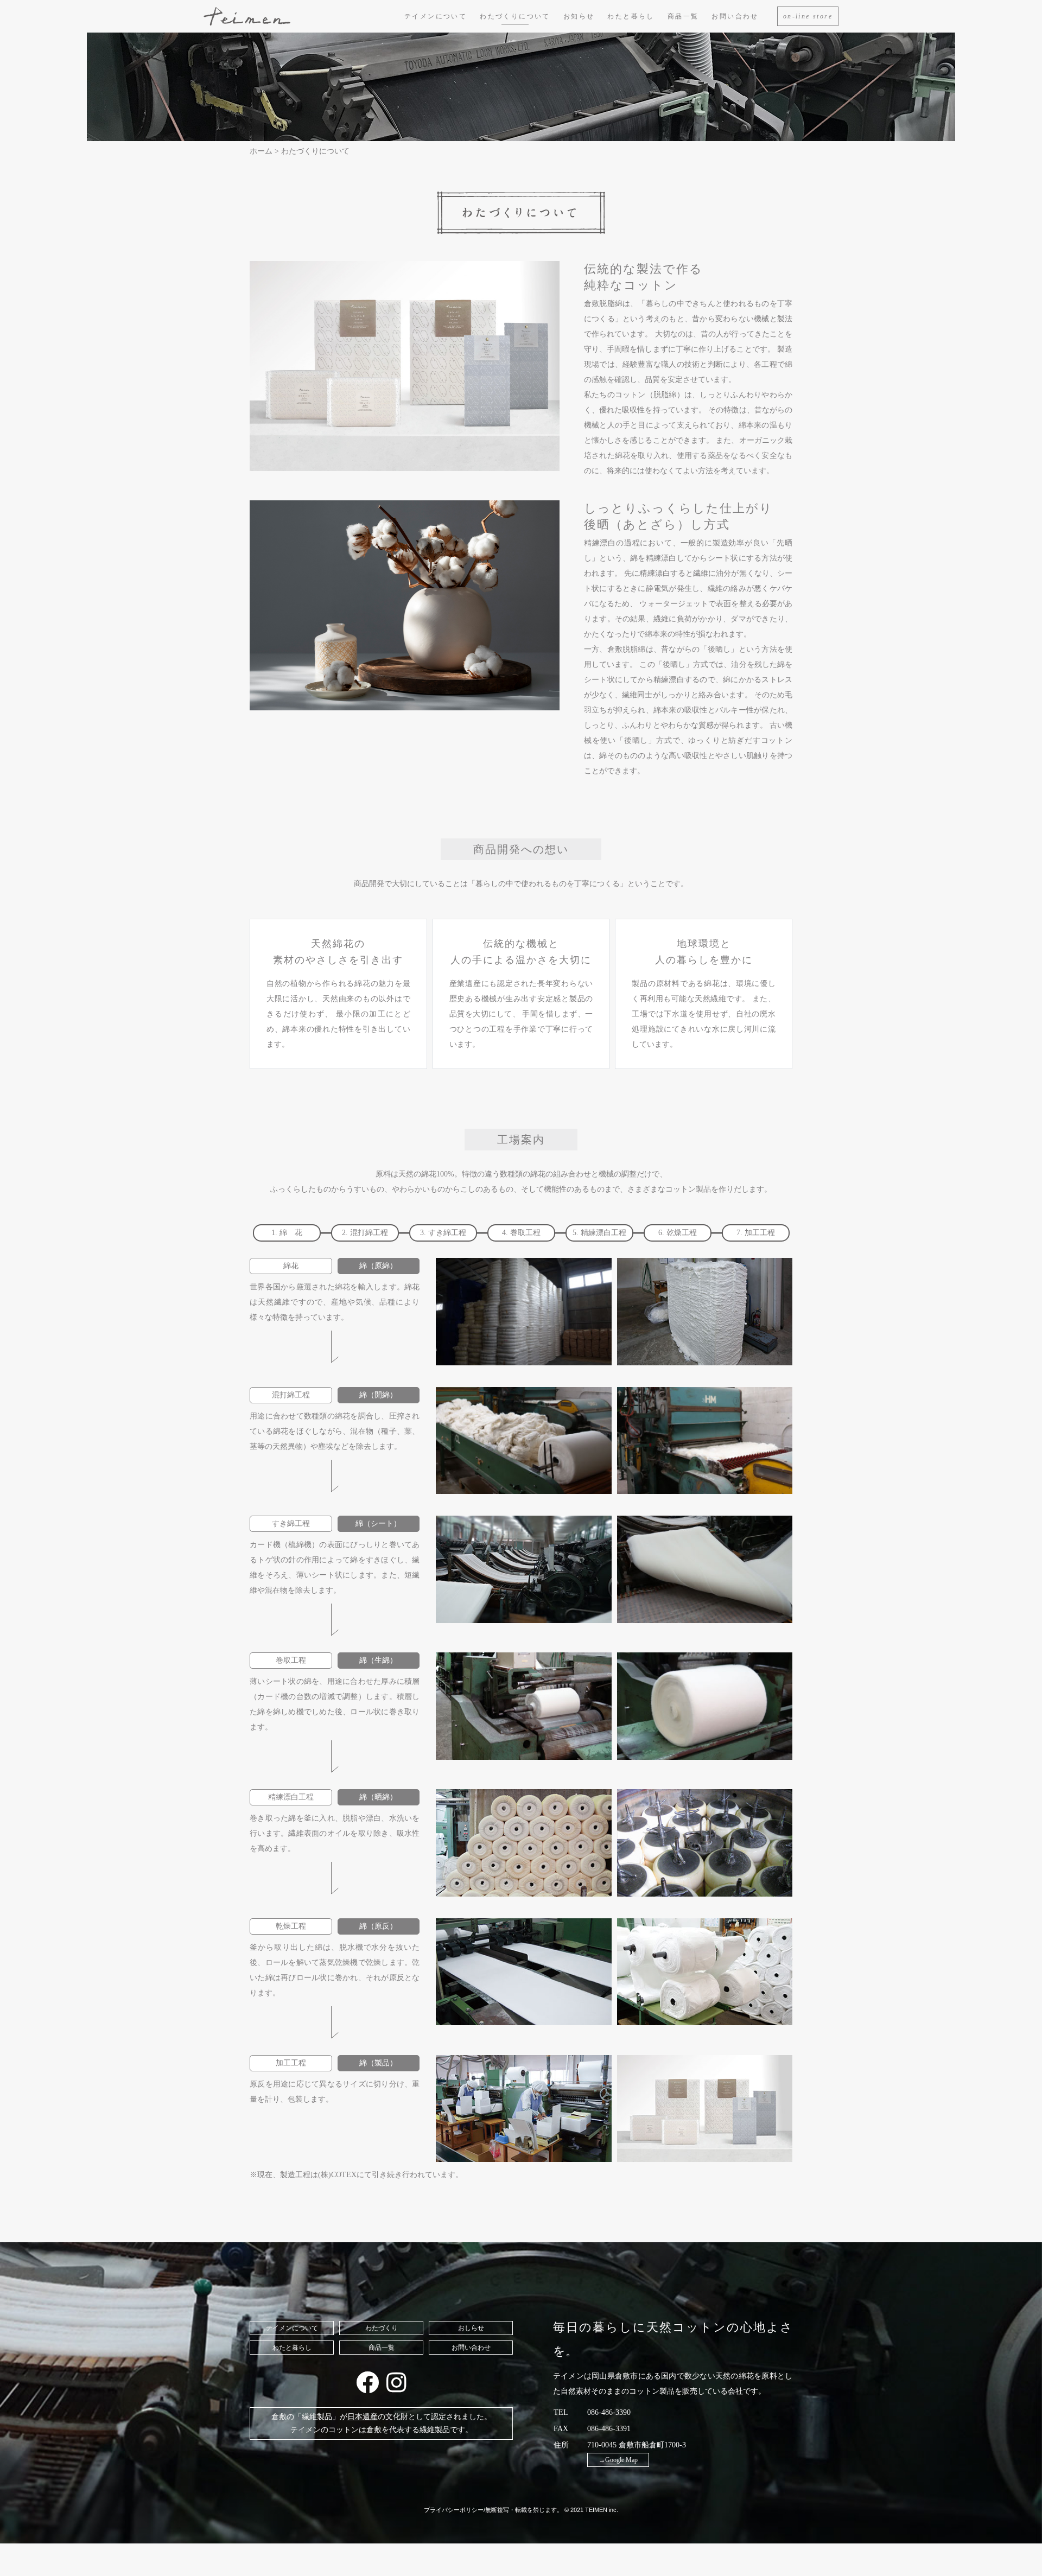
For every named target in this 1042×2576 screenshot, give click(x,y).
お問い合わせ (735, 16)
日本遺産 (363, 2417)
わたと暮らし (631, 16)
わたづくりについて (515, 16)
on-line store (808, 16)
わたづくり (382, 2328)
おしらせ (471, 2328)
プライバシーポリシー (454, 2510)
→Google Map (618, 2460)
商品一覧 (683, 16)
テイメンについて (436, 16)
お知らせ (579, 16)
